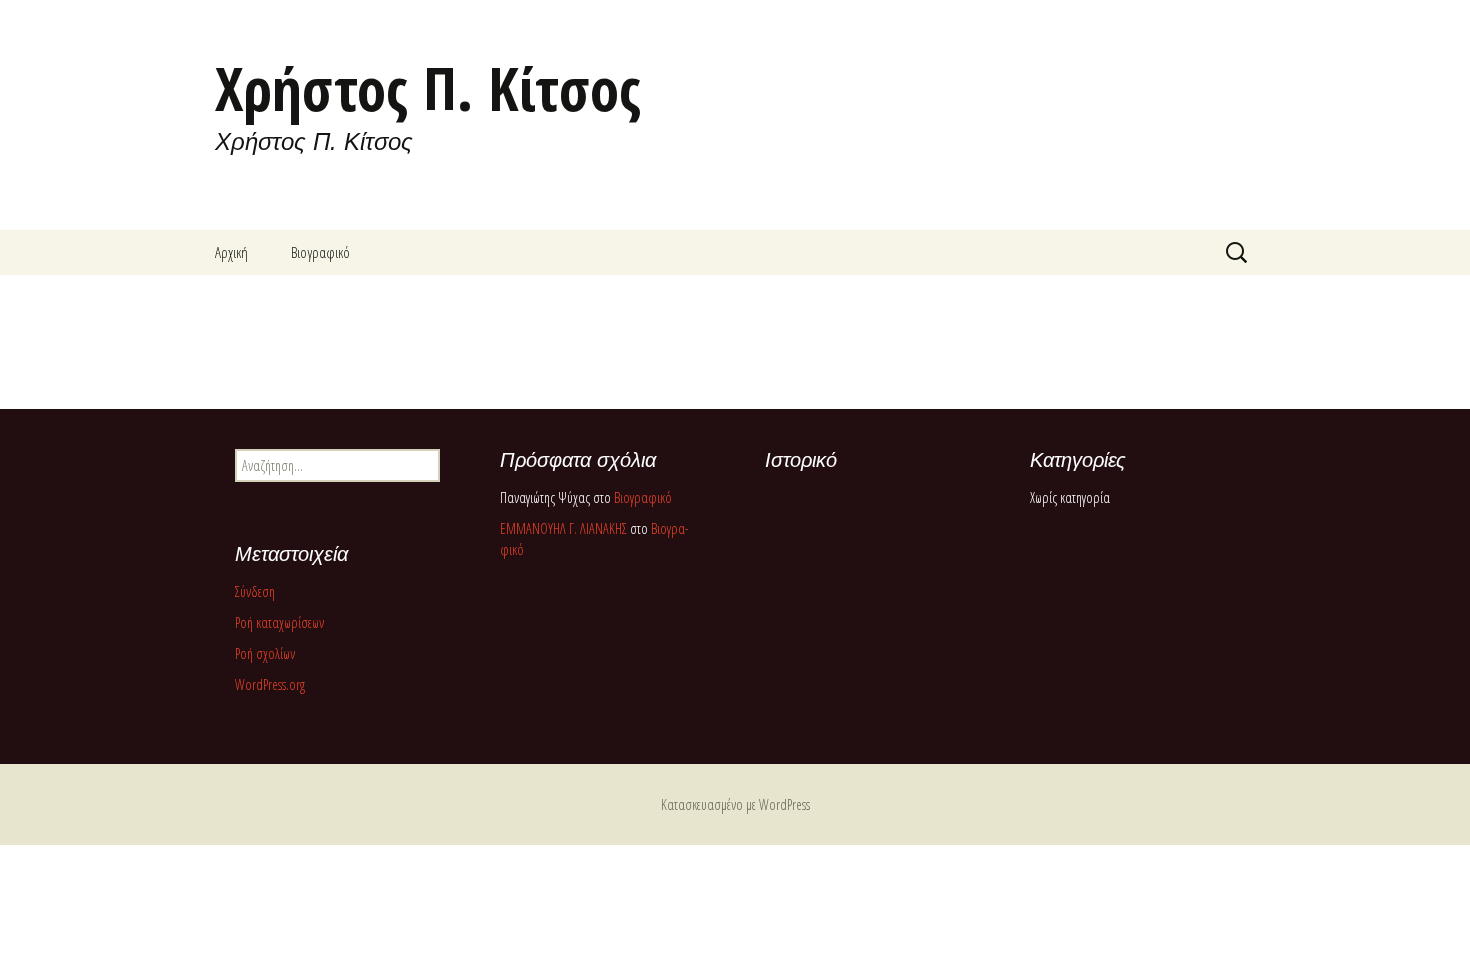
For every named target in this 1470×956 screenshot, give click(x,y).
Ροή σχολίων (265, 653)
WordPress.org (270, 684)
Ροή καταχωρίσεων (279, 622)
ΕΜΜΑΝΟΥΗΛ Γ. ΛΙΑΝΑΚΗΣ (563, 528)
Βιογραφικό (320, 252)
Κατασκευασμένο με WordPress (735, 804)
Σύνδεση (255, 591)
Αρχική (231, 252)
